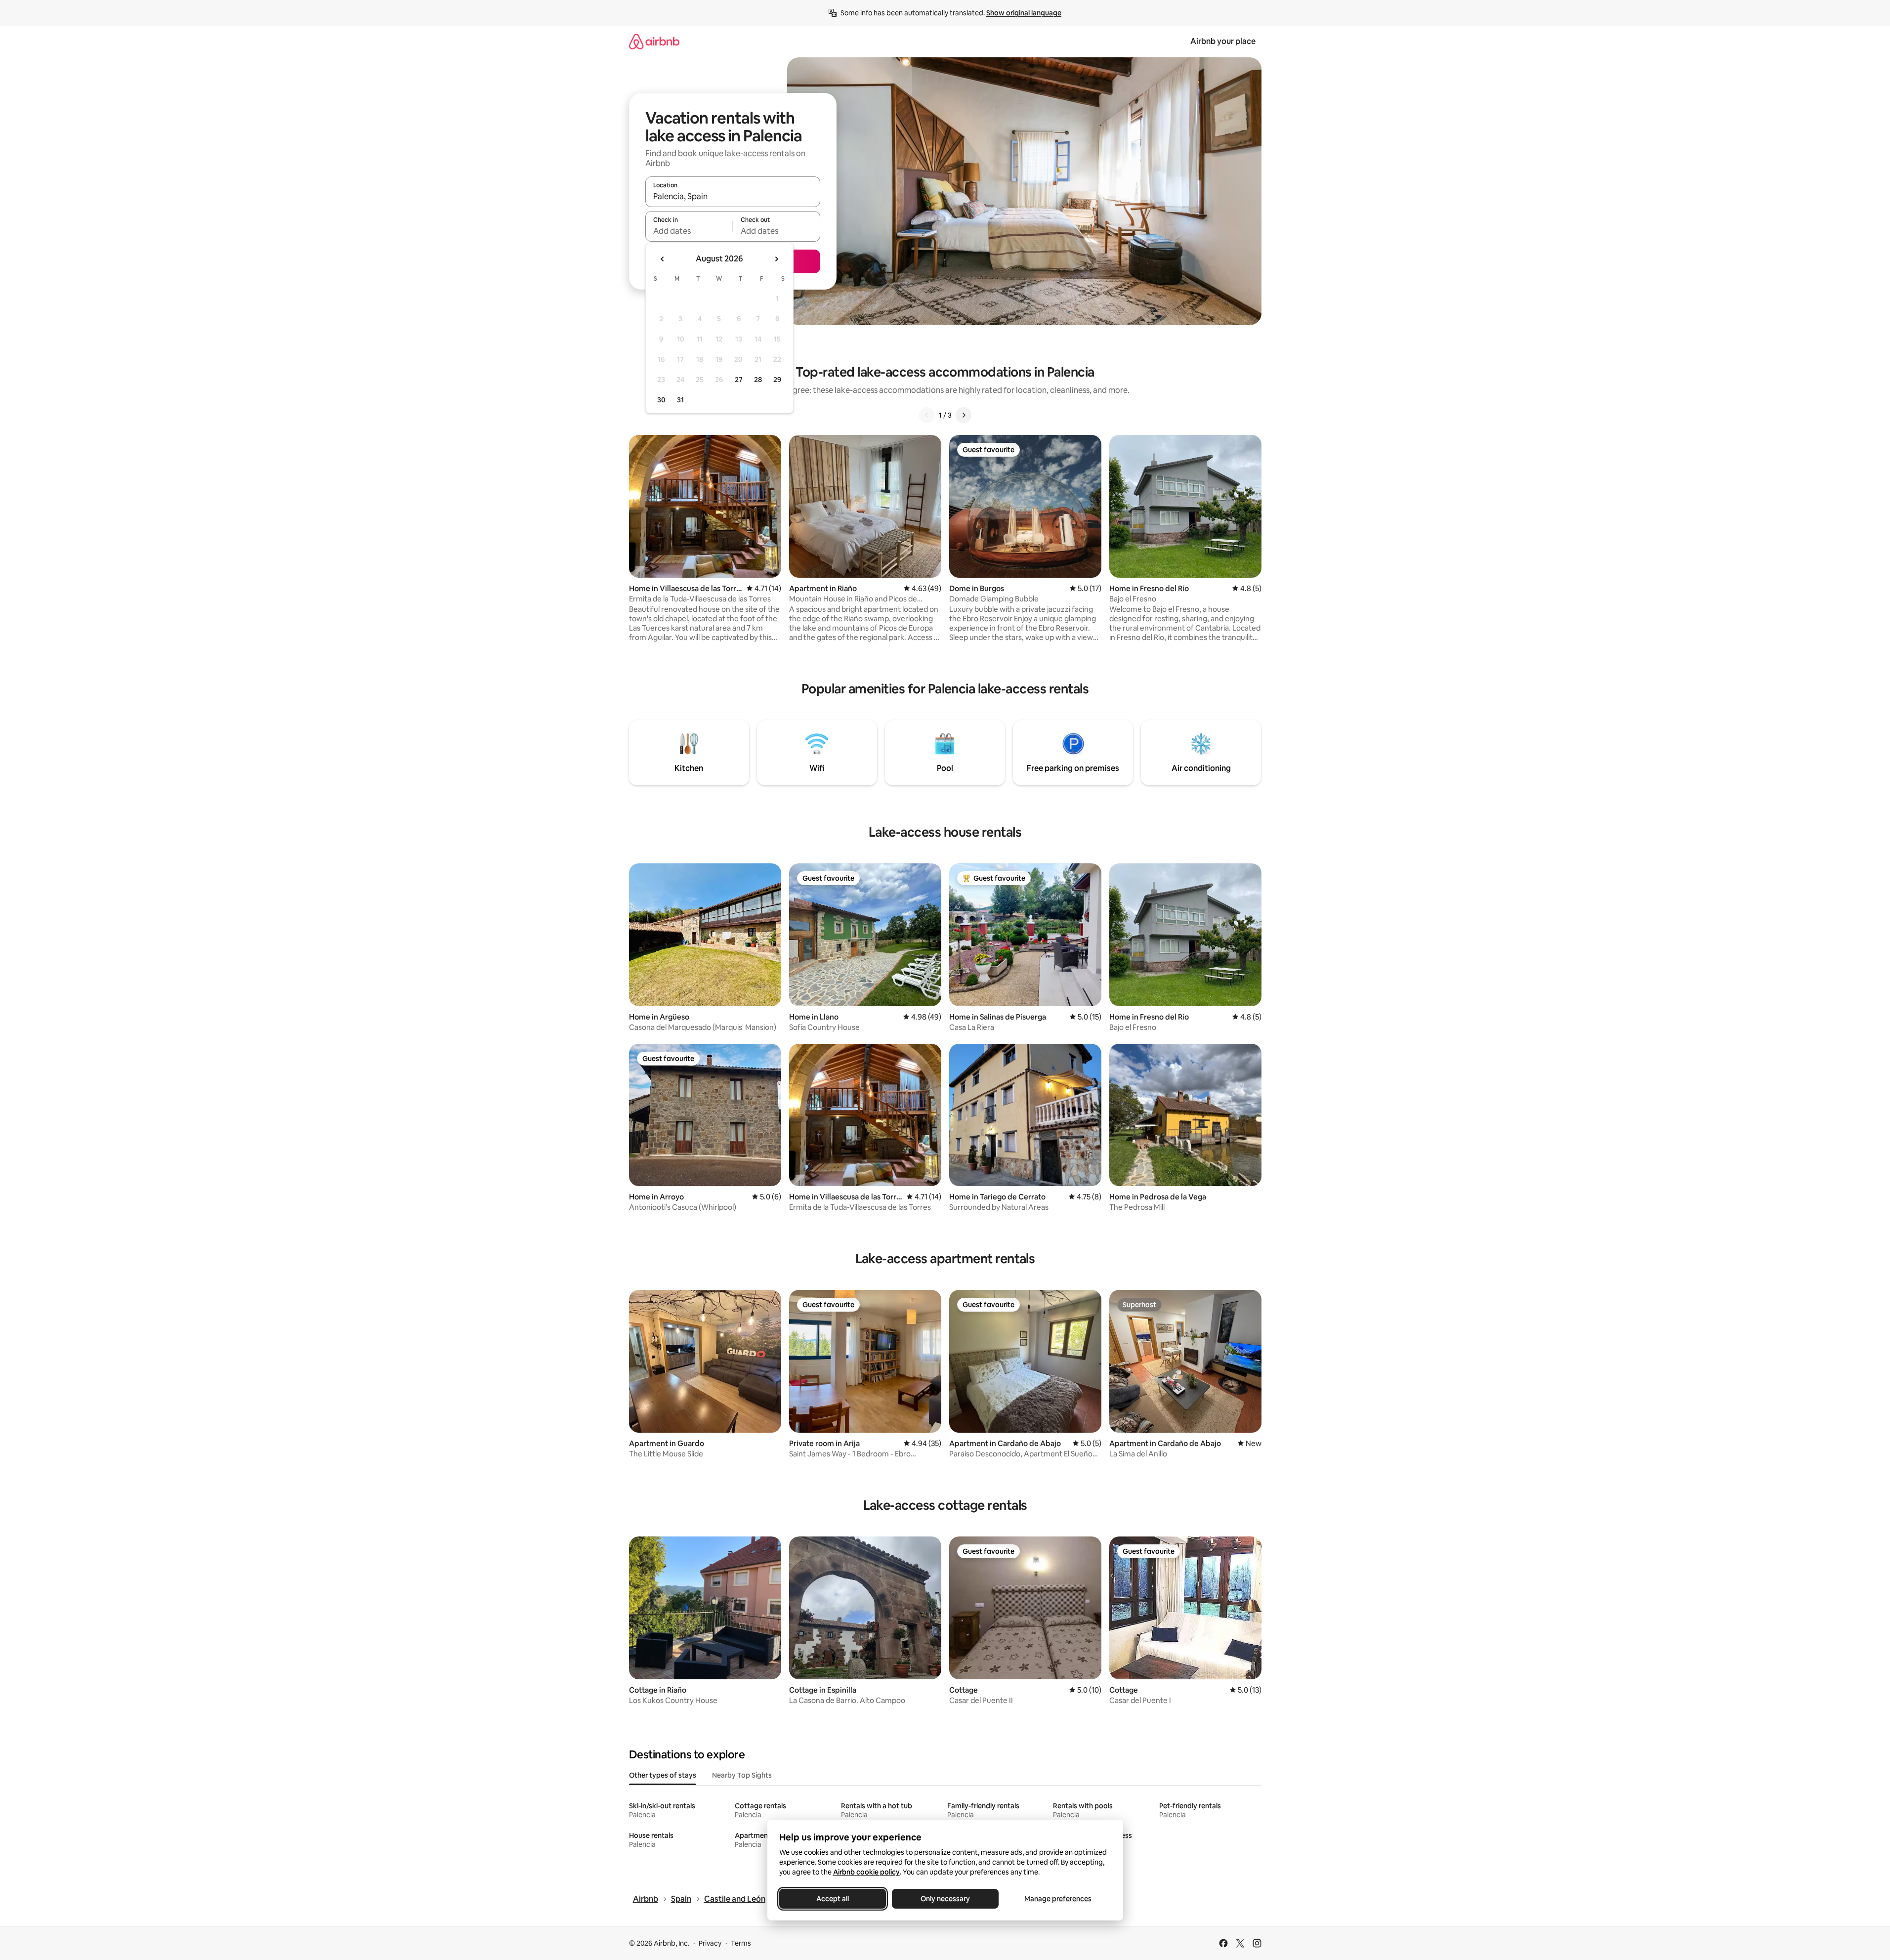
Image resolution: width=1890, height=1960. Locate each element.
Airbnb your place (1223, 41)
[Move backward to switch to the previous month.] (663, 259)
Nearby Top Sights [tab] (742, 1775)
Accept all (833, 1899)
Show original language (1024, 13)
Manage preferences (1058, 1899)
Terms (741, 1943)
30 (661, 400)
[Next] (964, 415)
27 (739, 380)
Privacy (710, 1943)
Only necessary (945, 1899)
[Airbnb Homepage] (654, 41)
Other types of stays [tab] (663, 1775)
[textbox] (689, 231)
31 (680, 400)
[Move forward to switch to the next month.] (776, 259)
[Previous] (927, 415)
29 (777, 380)
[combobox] (733, 196)
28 (758, 380)
